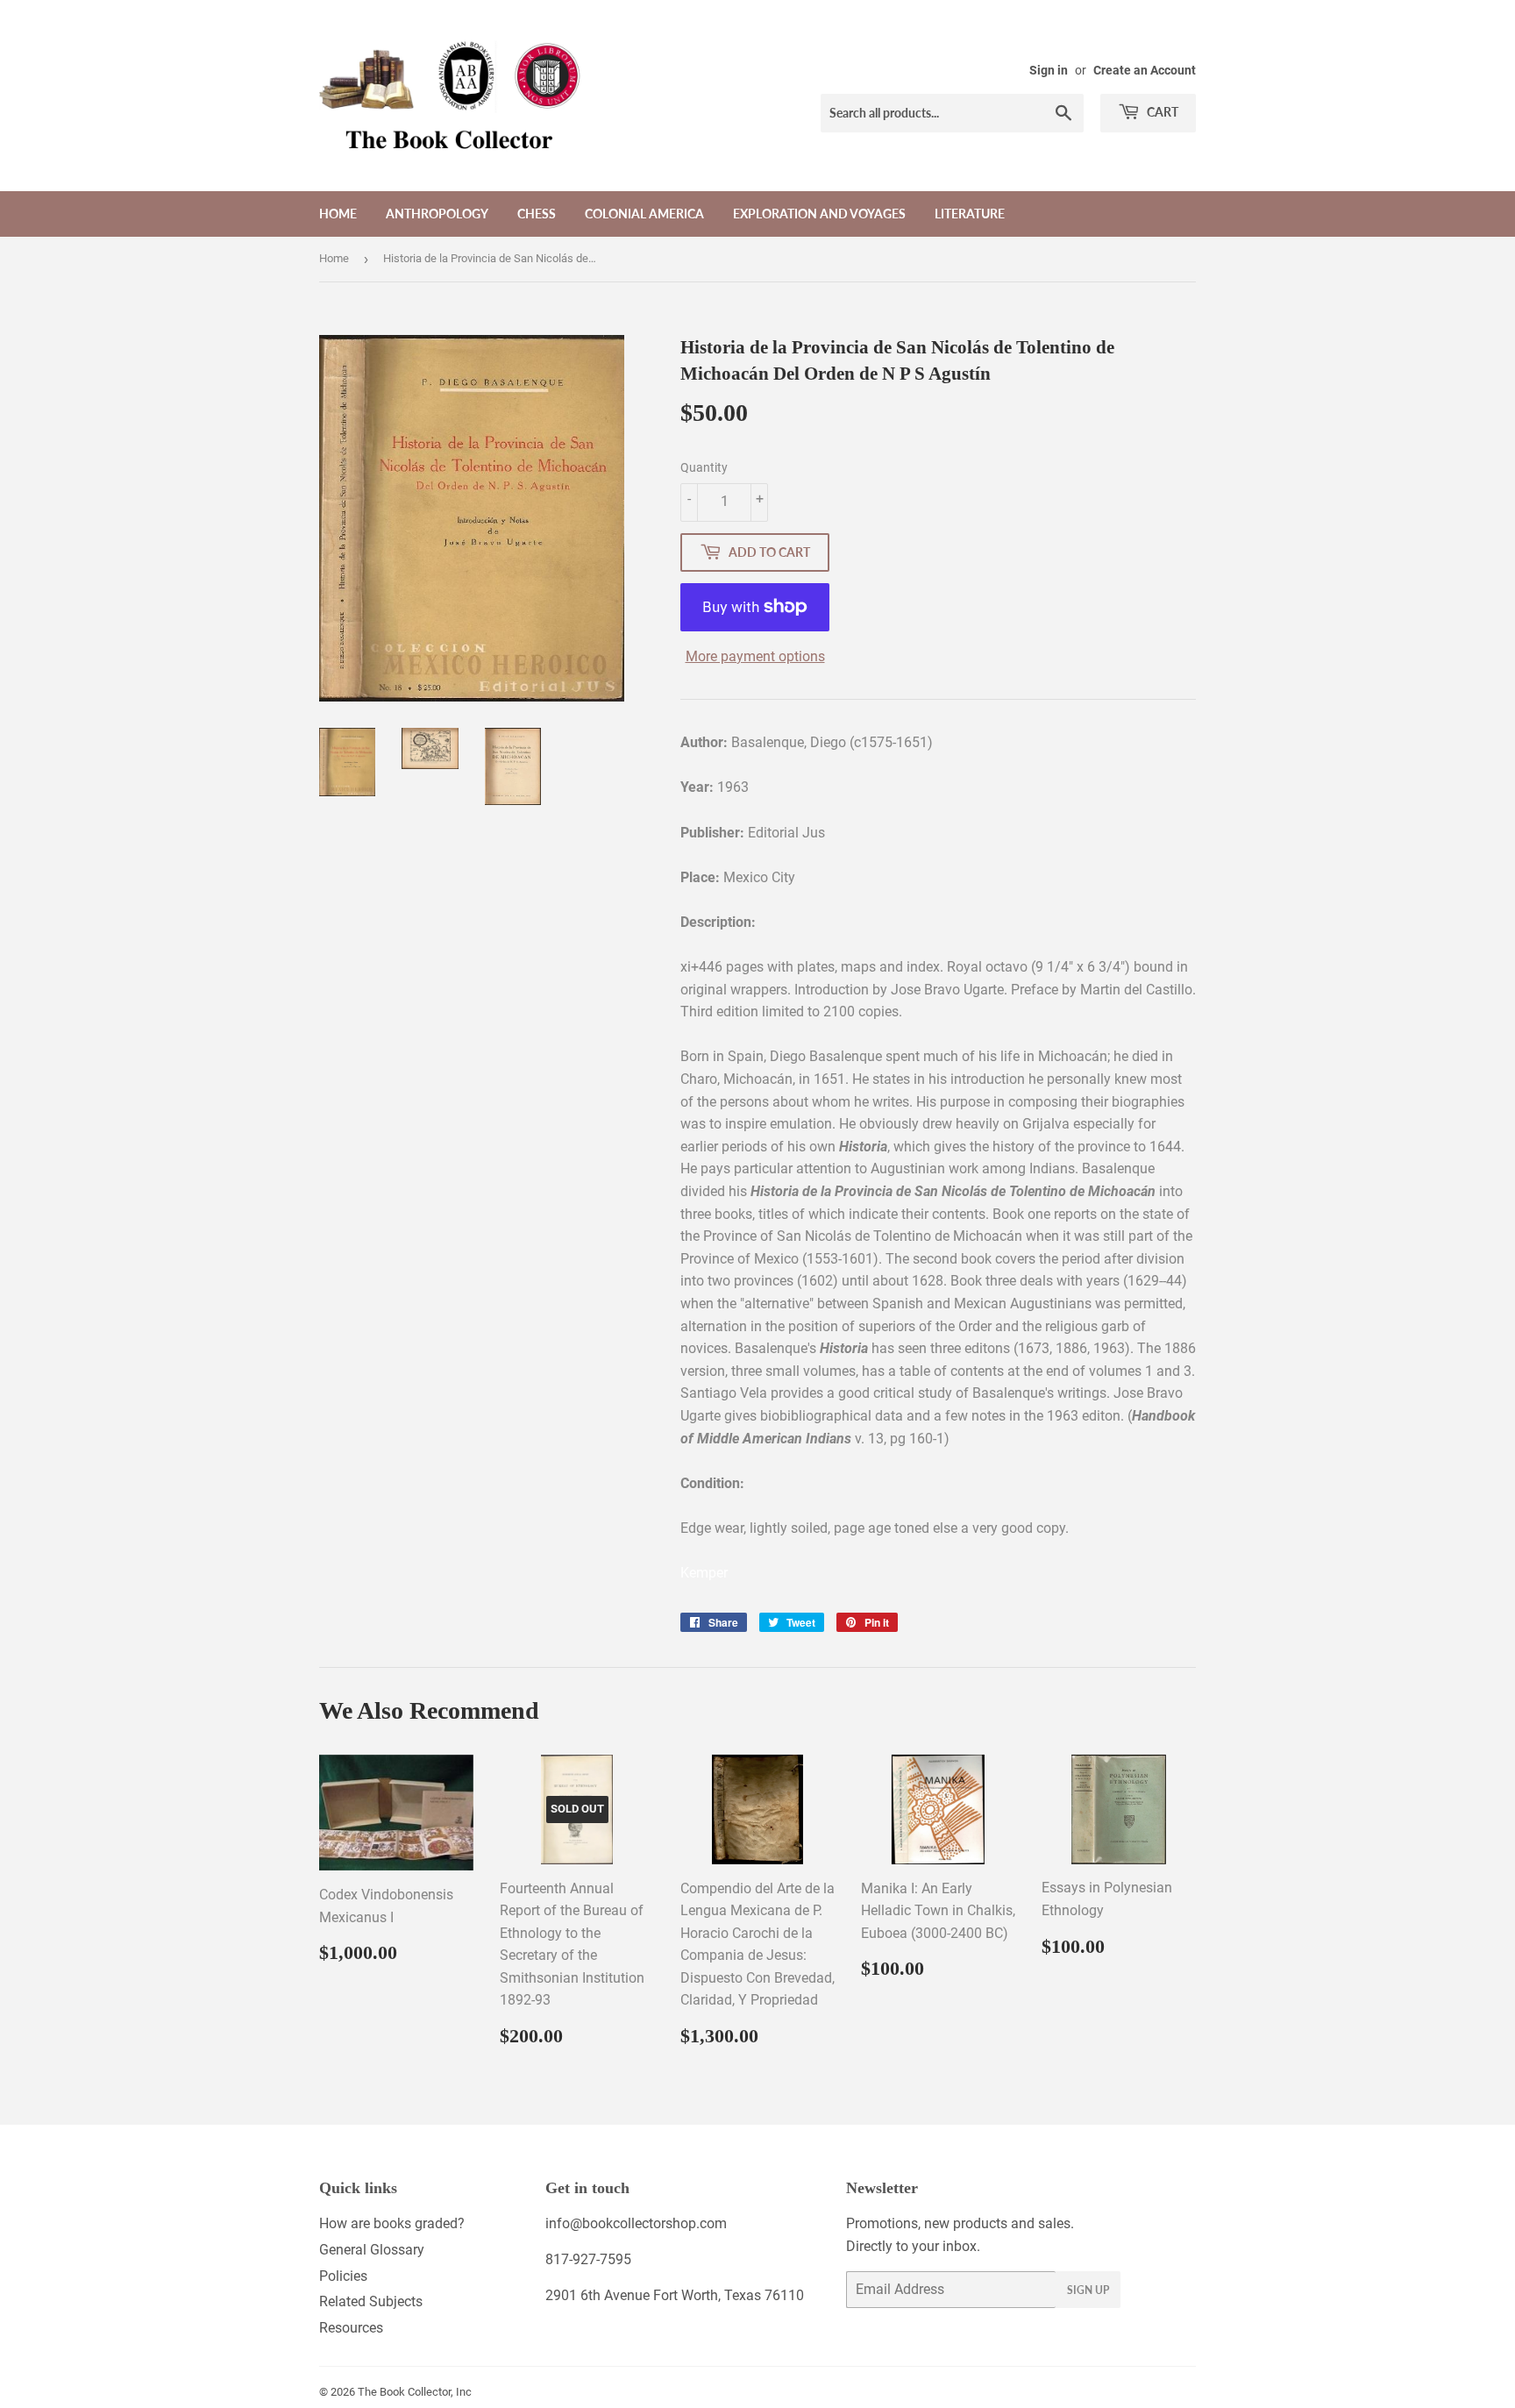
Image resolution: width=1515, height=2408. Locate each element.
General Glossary (372, 2250)
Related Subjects (371, 2301)
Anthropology (437, 214)
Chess (537, 214)
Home (338, 214)
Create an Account (1145, 70)
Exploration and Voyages (819, 214)
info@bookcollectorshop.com (636, 2223)
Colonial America (644, 214)
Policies (343, 2276)
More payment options (755, 656)
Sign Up (1088, 2290)
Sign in (1049, 70)
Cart (1161, 112)
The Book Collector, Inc (415, 2392)
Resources (351, 2328)
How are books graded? (392, 2223)
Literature (970, 214)
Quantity (704, 467)
